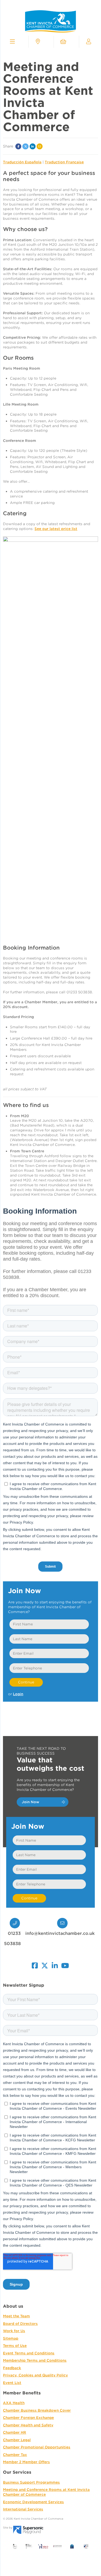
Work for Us (14, 2331)
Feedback (12, 2368)
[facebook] (35, 1964)
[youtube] (65, 1964)
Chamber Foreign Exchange (28, 2418)
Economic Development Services (33, 2502)
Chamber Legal (17, 2440)
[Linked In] (33, 146)
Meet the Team (16, 2316)
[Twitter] (25, 146)
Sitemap (11, 2338)
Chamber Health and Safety (28, 2425)
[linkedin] (55, 1964)
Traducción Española (22, 162)
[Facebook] (18, 146)
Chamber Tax (15, 2455)
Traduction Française (64, 162)
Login (18, 1694)
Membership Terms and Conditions (35, 2360)
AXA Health (14, 2403)
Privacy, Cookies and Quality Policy (35, 2375)
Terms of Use (15, 2346)
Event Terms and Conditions (29, 2353)
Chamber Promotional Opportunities (37, 2447)
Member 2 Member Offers (26, 2462)
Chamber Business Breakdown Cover (37, 2410)
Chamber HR (15, 2432)
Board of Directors (20, 2324)
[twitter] (45, 1964)
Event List (12, 2383)
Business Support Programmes (31, 2482)
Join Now (31, 1802)
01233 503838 (12, 1938)
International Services (23, 2509)
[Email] (40, 146)
